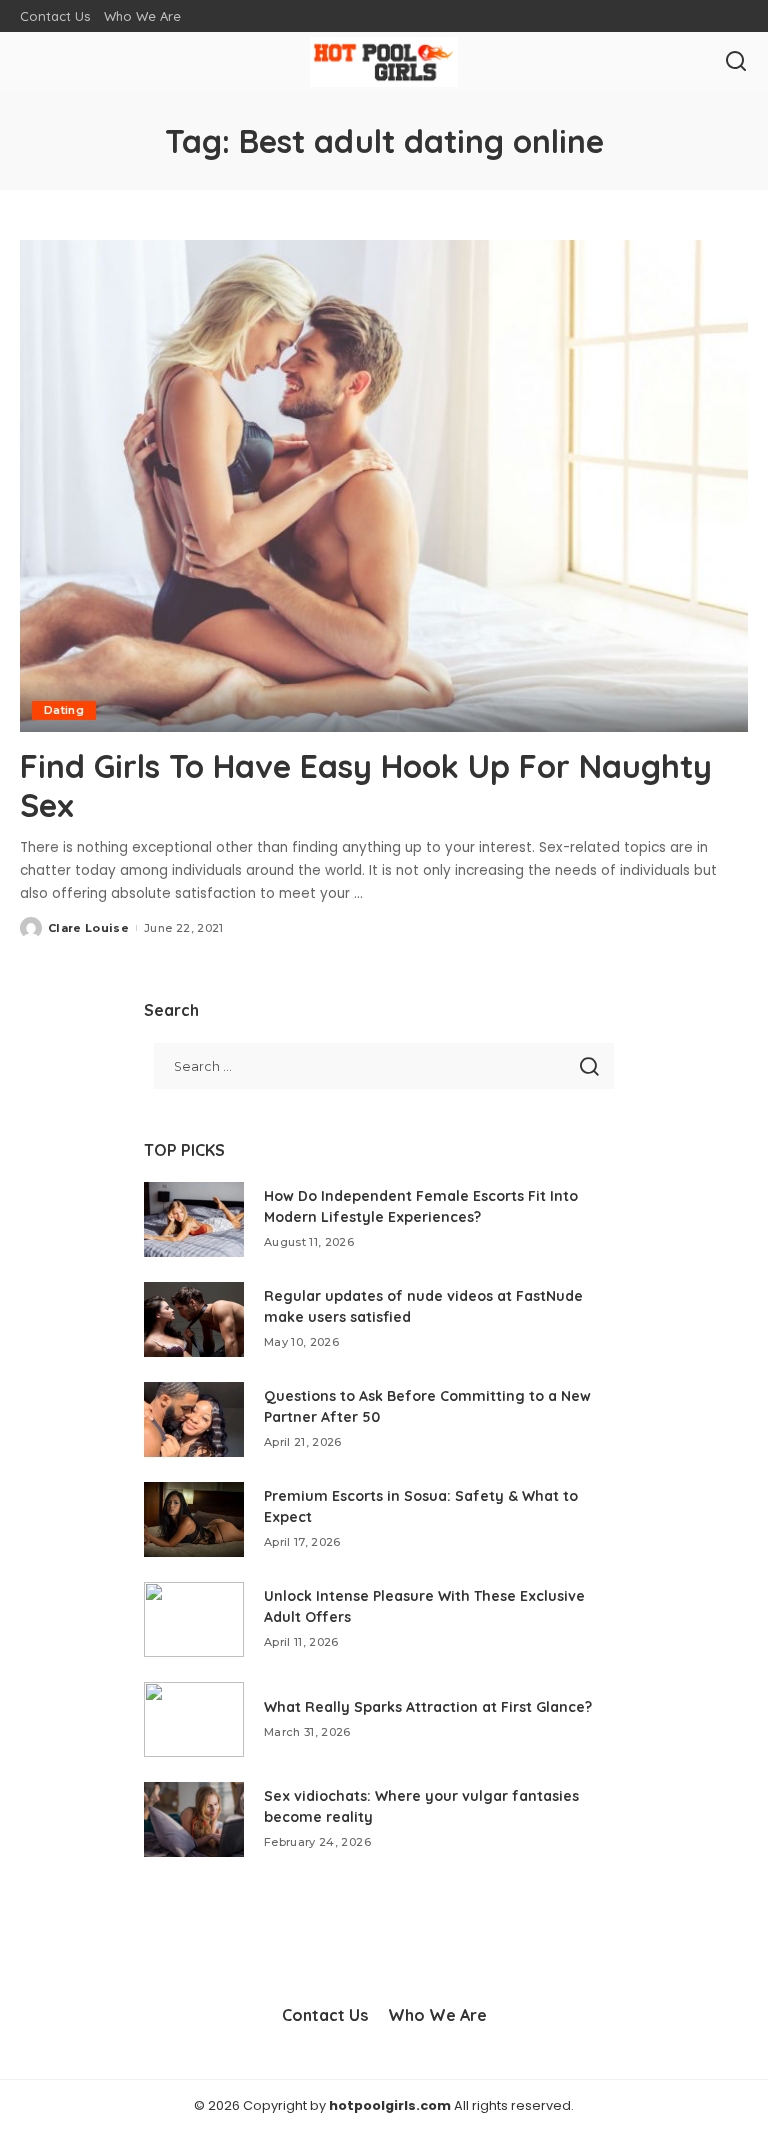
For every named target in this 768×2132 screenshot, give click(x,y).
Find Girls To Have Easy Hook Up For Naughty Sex (366, 785)
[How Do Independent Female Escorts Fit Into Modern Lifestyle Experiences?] (194, 1219)
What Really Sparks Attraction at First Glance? (428, 1707)
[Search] (736, 62)
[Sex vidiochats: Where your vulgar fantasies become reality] (194, 1819)
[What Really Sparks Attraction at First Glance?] (194, 1719)
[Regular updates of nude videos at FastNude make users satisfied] (194, 1319)
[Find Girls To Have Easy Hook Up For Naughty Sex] (384, 486)
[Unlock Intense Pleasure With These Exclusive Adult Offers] (194, 1619)
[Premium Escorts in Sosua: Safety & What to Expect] (194, 1519)
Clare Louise (88, 928)
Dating (64, 710)
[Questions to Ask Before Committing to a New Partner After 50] (194, 1419)
